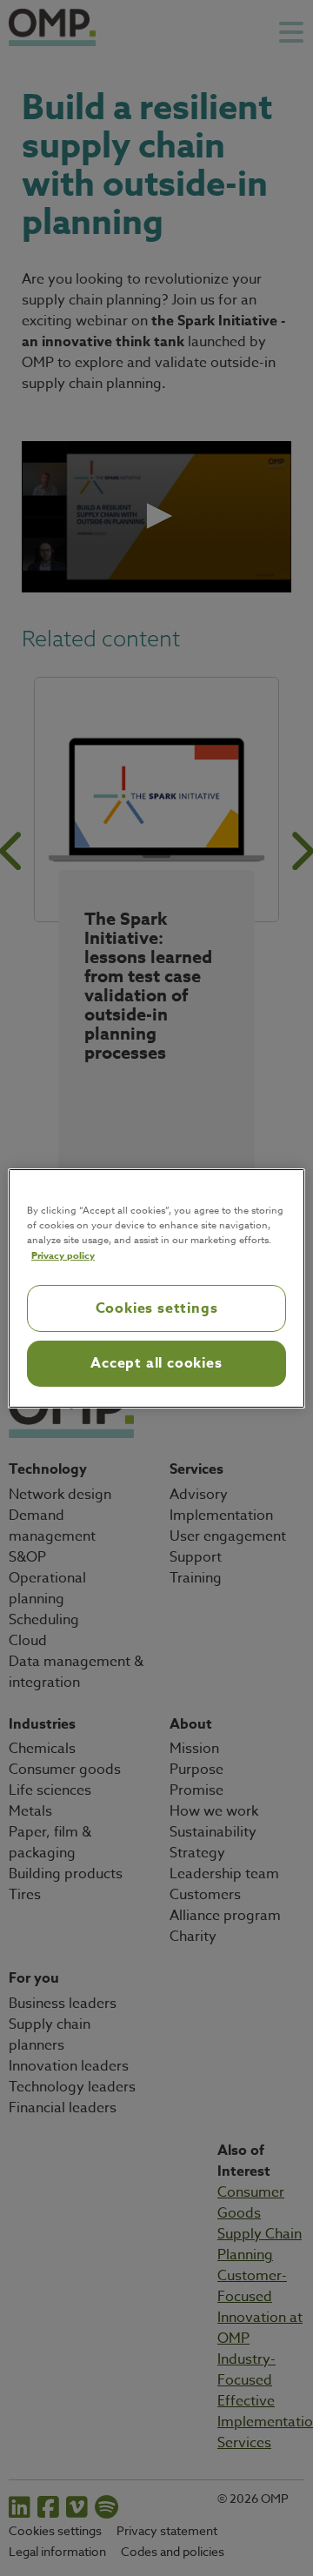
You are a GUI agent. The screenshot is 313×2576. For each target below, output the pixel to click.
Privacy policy (63, 1255)
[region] (156, 1288)
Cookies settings (157, 1308)
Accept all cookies (156, 1363)
